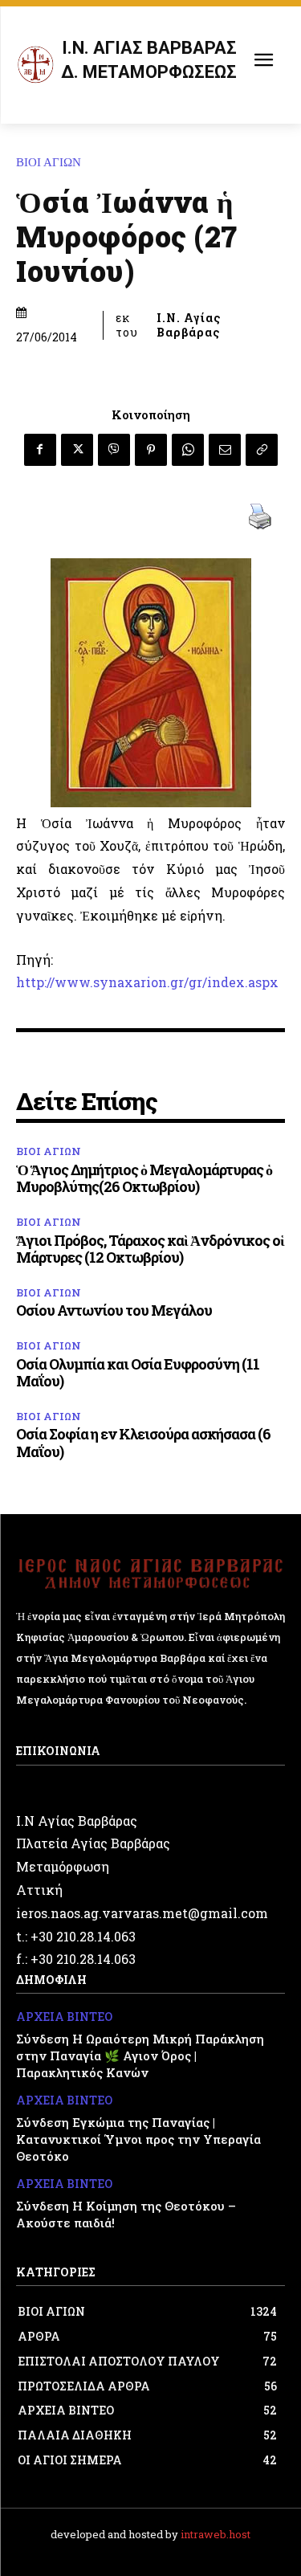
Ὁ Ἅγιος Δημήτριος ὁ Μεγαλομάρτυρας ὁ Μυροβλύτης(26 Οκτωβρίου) (144, 1178)
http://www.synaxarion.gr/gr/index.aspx (147, 982)
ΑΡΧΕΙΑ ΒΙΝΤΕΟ (64, 2017)
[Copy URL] (262, 450)
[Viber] (114, 450)
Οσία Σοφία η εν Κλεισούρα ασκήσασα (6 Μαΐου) (143, 1443)
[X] (77, 450)
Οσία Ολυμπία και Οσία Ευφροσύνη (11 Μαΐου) (138, 1373)
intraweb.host (216, 2534)
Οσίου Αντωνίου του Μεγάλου (114, 1310)
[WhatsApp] (188, 450)
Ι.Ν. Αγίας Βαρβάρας (189, 325)
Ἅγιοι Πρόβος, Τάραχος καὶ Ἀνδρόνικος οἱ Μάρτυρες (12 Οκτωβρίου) (150, 1249)
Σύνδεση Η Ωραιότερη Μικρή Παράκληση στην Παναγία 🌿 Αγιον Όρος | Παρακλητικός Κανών (140, 2055)
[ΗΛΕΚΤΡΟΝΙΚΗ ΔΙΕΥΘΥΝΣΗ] (225, 450)
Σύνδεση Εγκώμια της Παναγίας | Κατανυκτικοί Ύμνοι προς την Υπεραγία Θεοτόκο (138, 2139)
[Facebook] (40, 450)
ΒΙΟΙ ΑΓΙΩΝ (49, 163)
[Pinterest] (151, 450)
